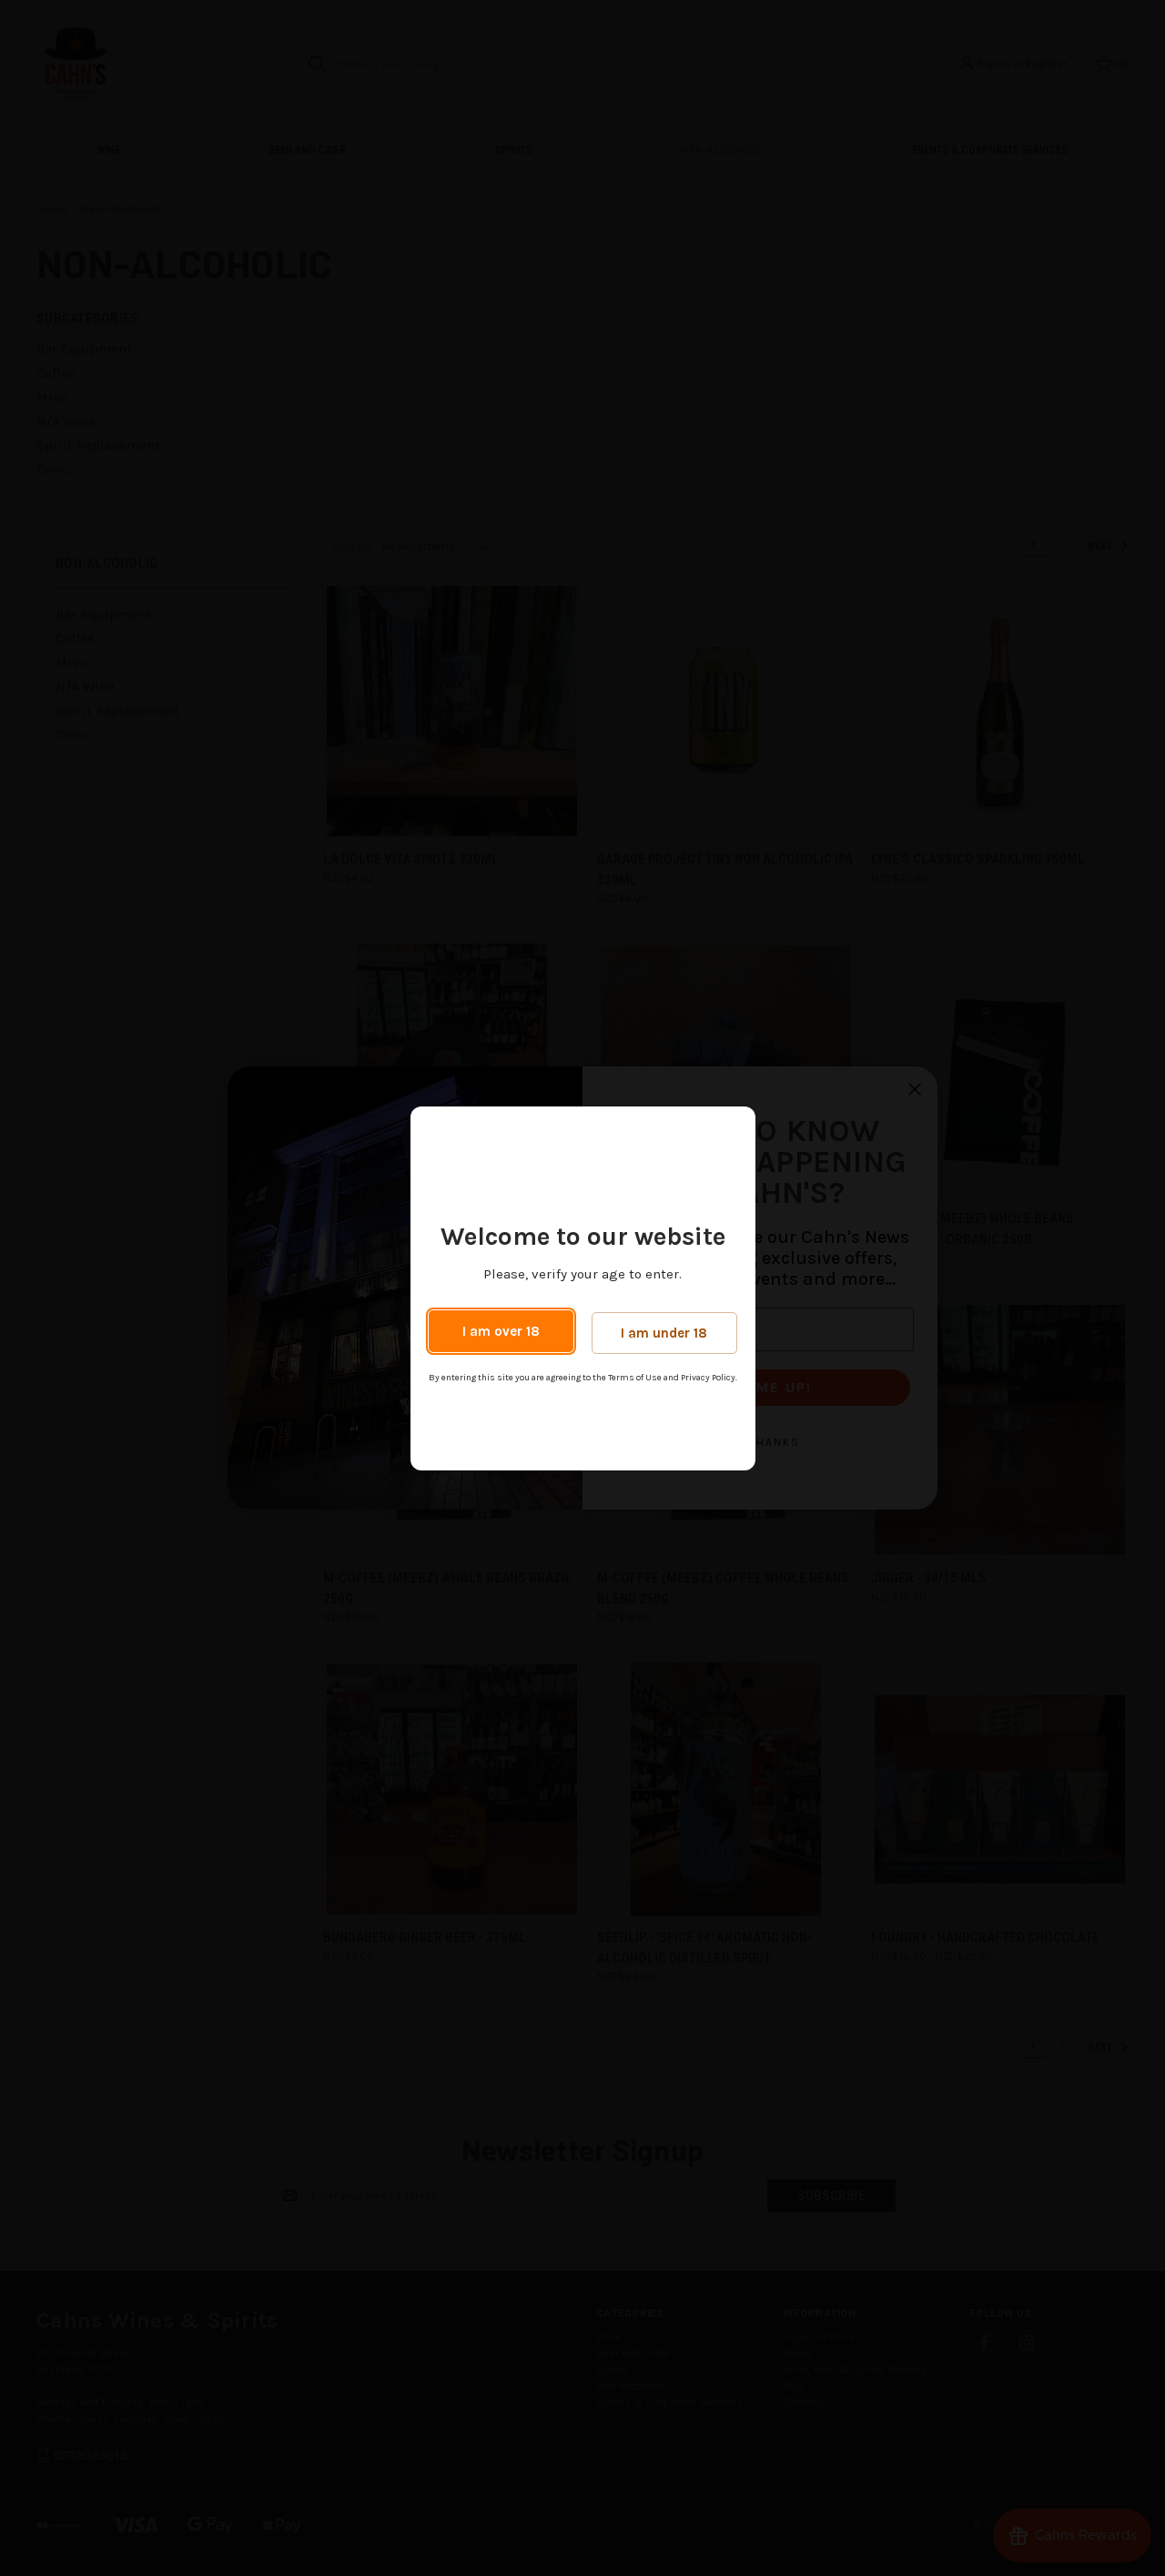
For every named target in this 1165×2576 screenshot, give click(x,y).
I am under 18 (664, 1333)
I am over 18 (501, 1331)
